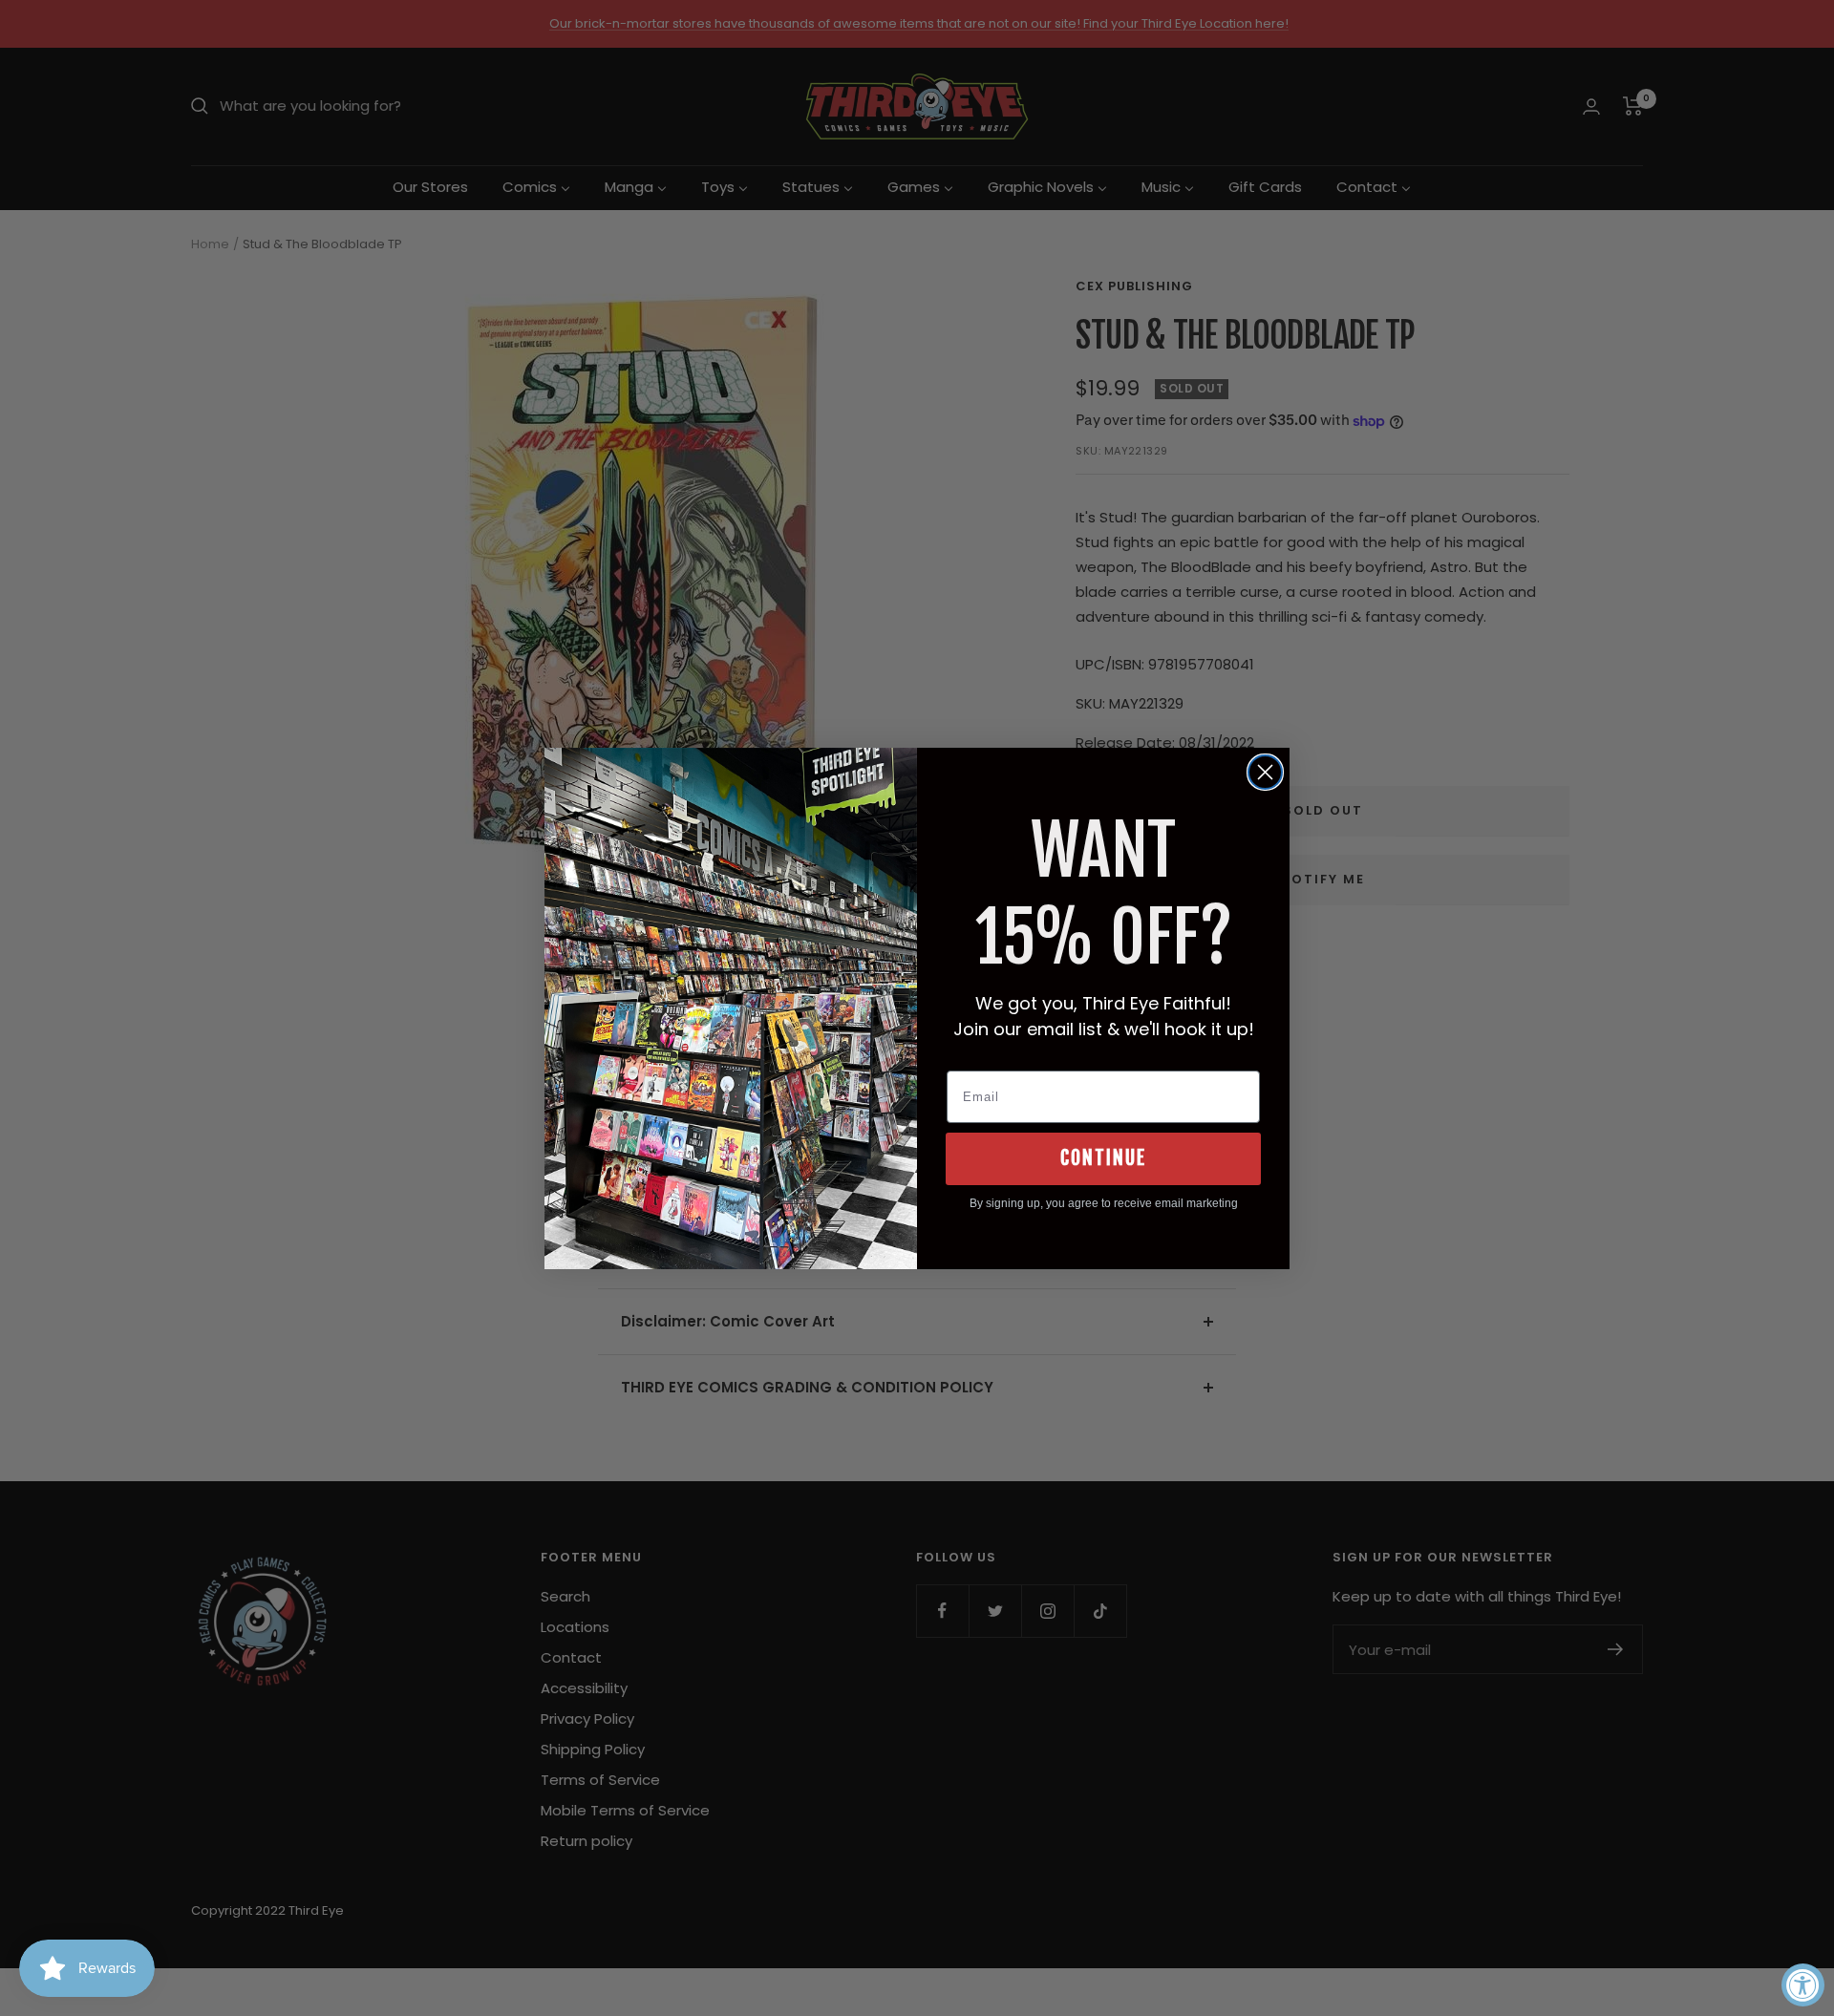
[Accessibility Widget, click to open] (1803, 1985)
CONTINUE (1103, 1158)
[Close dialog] (1265, 772)
